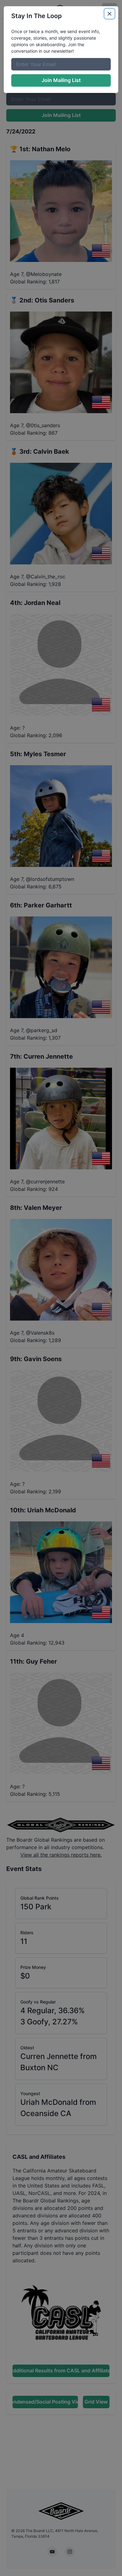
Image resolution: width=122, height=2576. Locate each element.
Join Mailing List (61, 80)
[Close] (109, 14)
